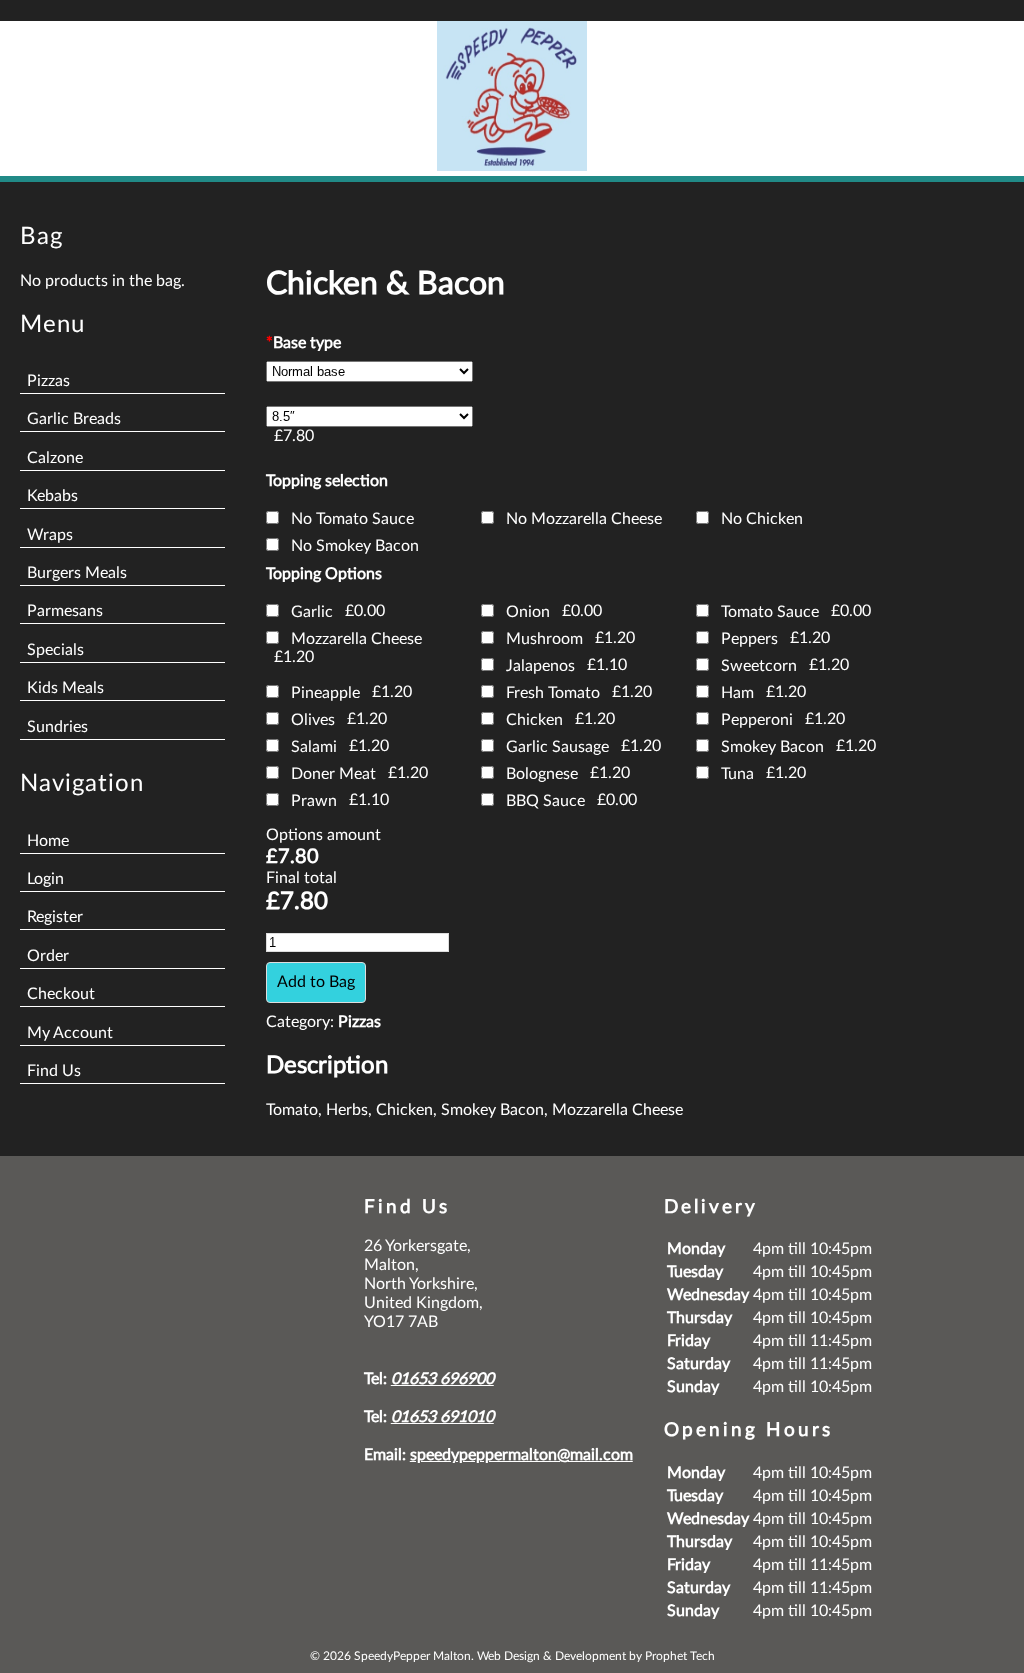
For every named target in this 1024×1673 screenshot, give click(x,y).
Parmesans (65, 611)
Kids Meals (65, 688)
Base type (303, 343)
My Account (70, 1033)
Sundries (57, 727)
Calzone (55, 458)
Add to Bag (316, 982)
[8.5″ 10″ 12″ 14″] (369, 416)
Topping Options (324, 574)
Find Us (54, 1071)
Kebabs (52, 496)
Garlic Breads (74, 419)
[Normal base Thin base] (369, 371)
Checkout (61, 994)
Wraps (50, 535)
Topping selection (327, 481)
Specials (55, 650)
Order (48, 956)
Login (45, 879)
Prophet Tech (680, 1656)
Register (55, 917)
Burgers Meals (77, 573)
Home (48, 841)
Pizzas (48, 381)
